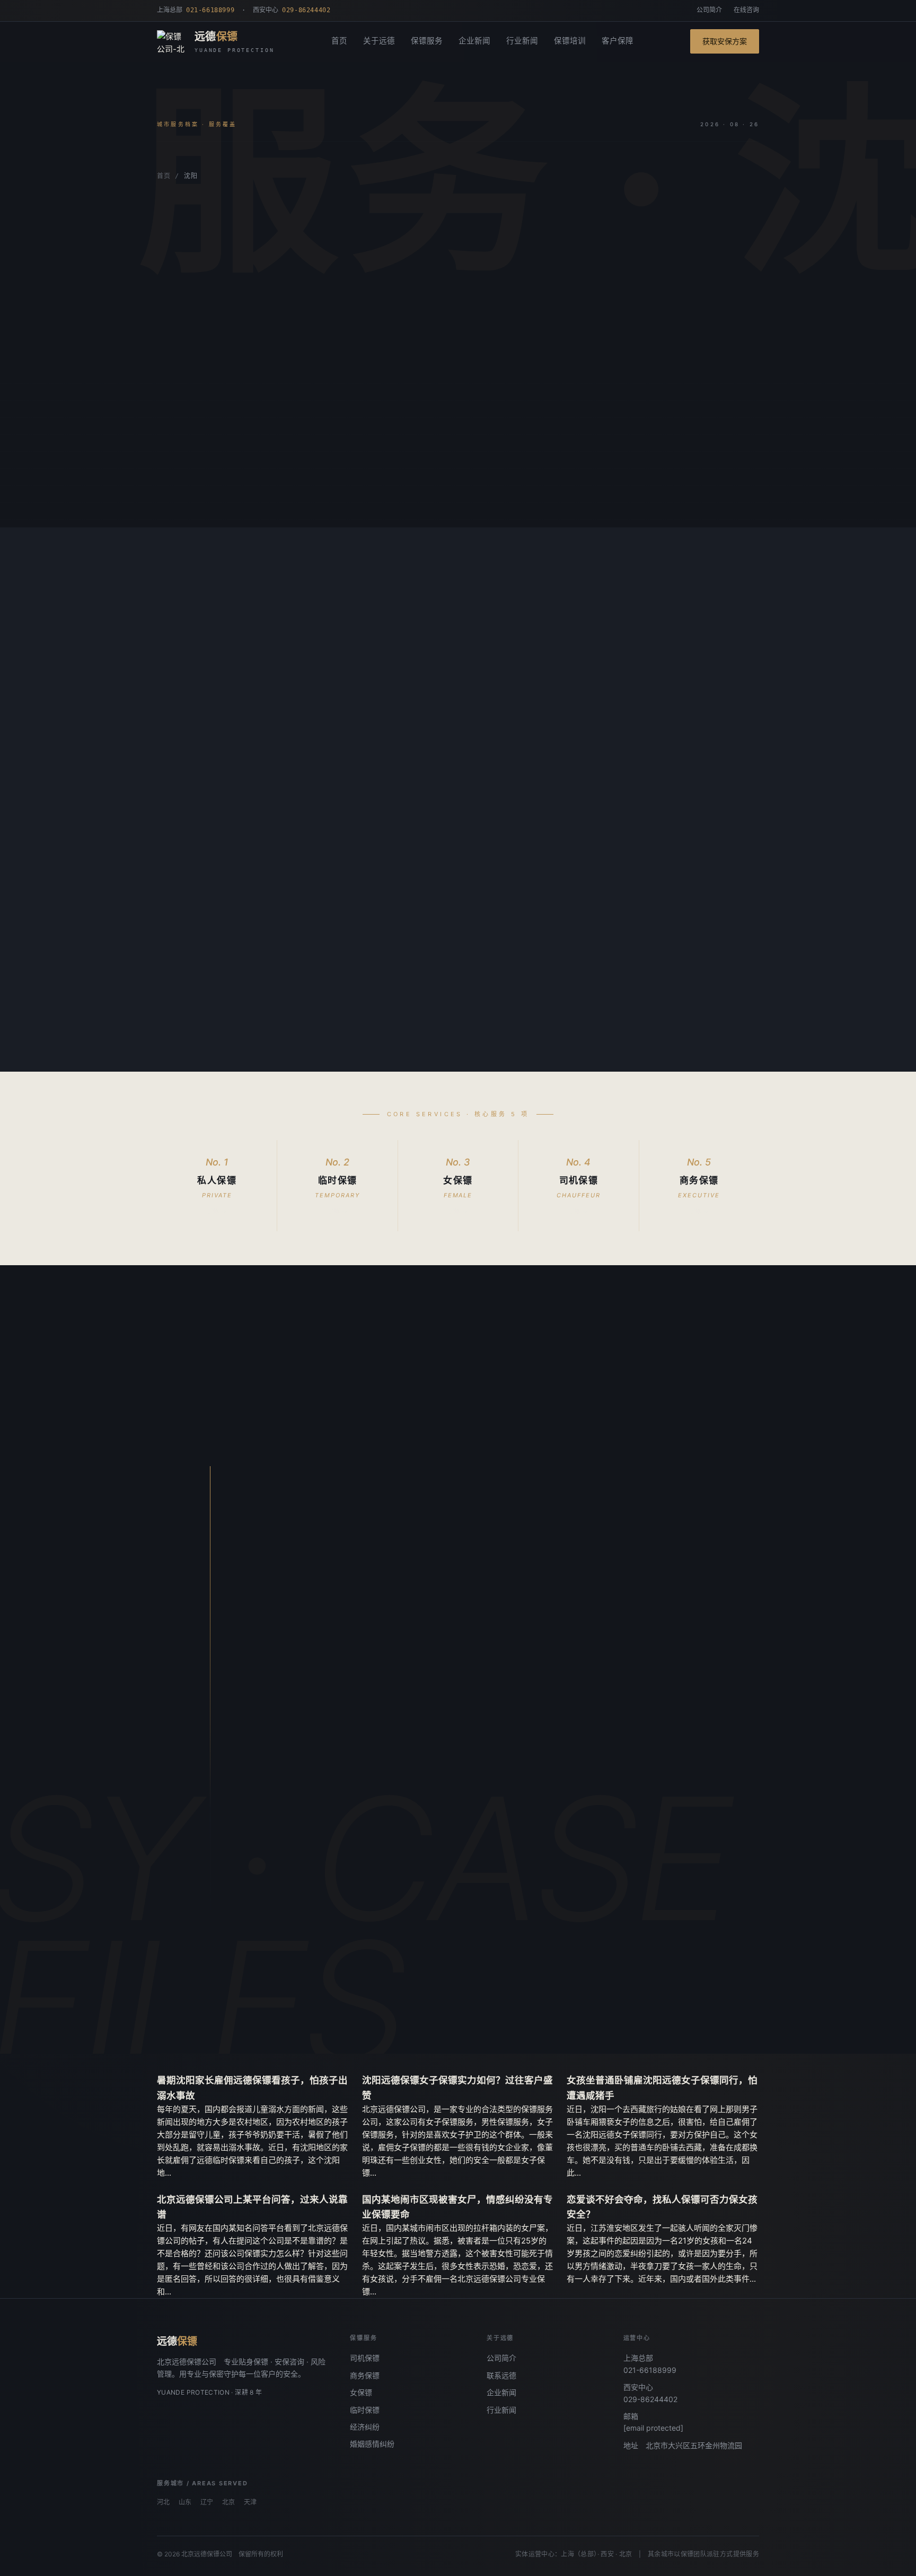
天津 (250, 2502)
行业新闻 (522, 41)
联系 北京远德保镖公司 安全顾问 (356, 2000)
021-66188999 (650, 2370)
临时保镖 (365, 2410)
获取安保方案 (725, 41)
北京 (228, 2502)
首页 (339, 41)
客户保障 (618, 41)
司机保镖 (365, 2358)
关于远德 (379, 41)
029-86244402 (650, 2399)
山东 (185, 2502)
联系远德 (501, 2375)
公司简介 (709, 10)
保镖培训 (570, 41)
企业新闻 (474, 41)
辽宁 (207, 2502)
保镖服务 (427, 41)
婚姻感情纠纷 (372, 2444)
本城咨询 (190, 487)
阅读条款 (258, 487)
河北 (163, 2502)
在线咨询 (746, 10)
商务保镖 (365, 2375)
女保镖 (361, 2392)
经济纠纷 (365, 2427)
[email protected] (653, 2428)
